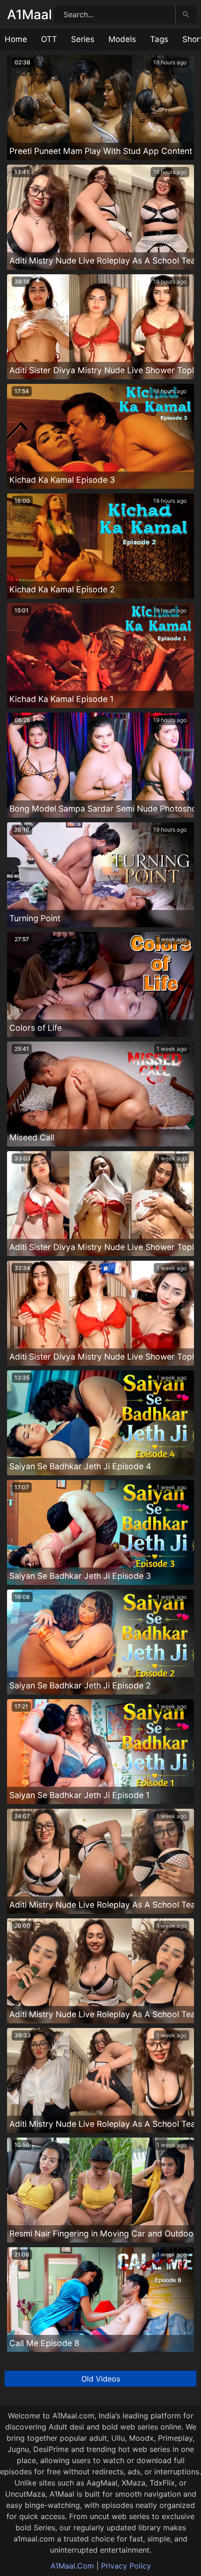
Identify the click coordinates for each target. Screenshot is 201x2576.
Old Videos (101, 2379)
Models (122, 39)
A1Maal (29, 14)
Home (16, 39)
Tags (159, 39)
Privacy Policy (126, 2566)
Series (83, 39)
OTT (49, 39)
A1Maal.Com (72, 2566)
